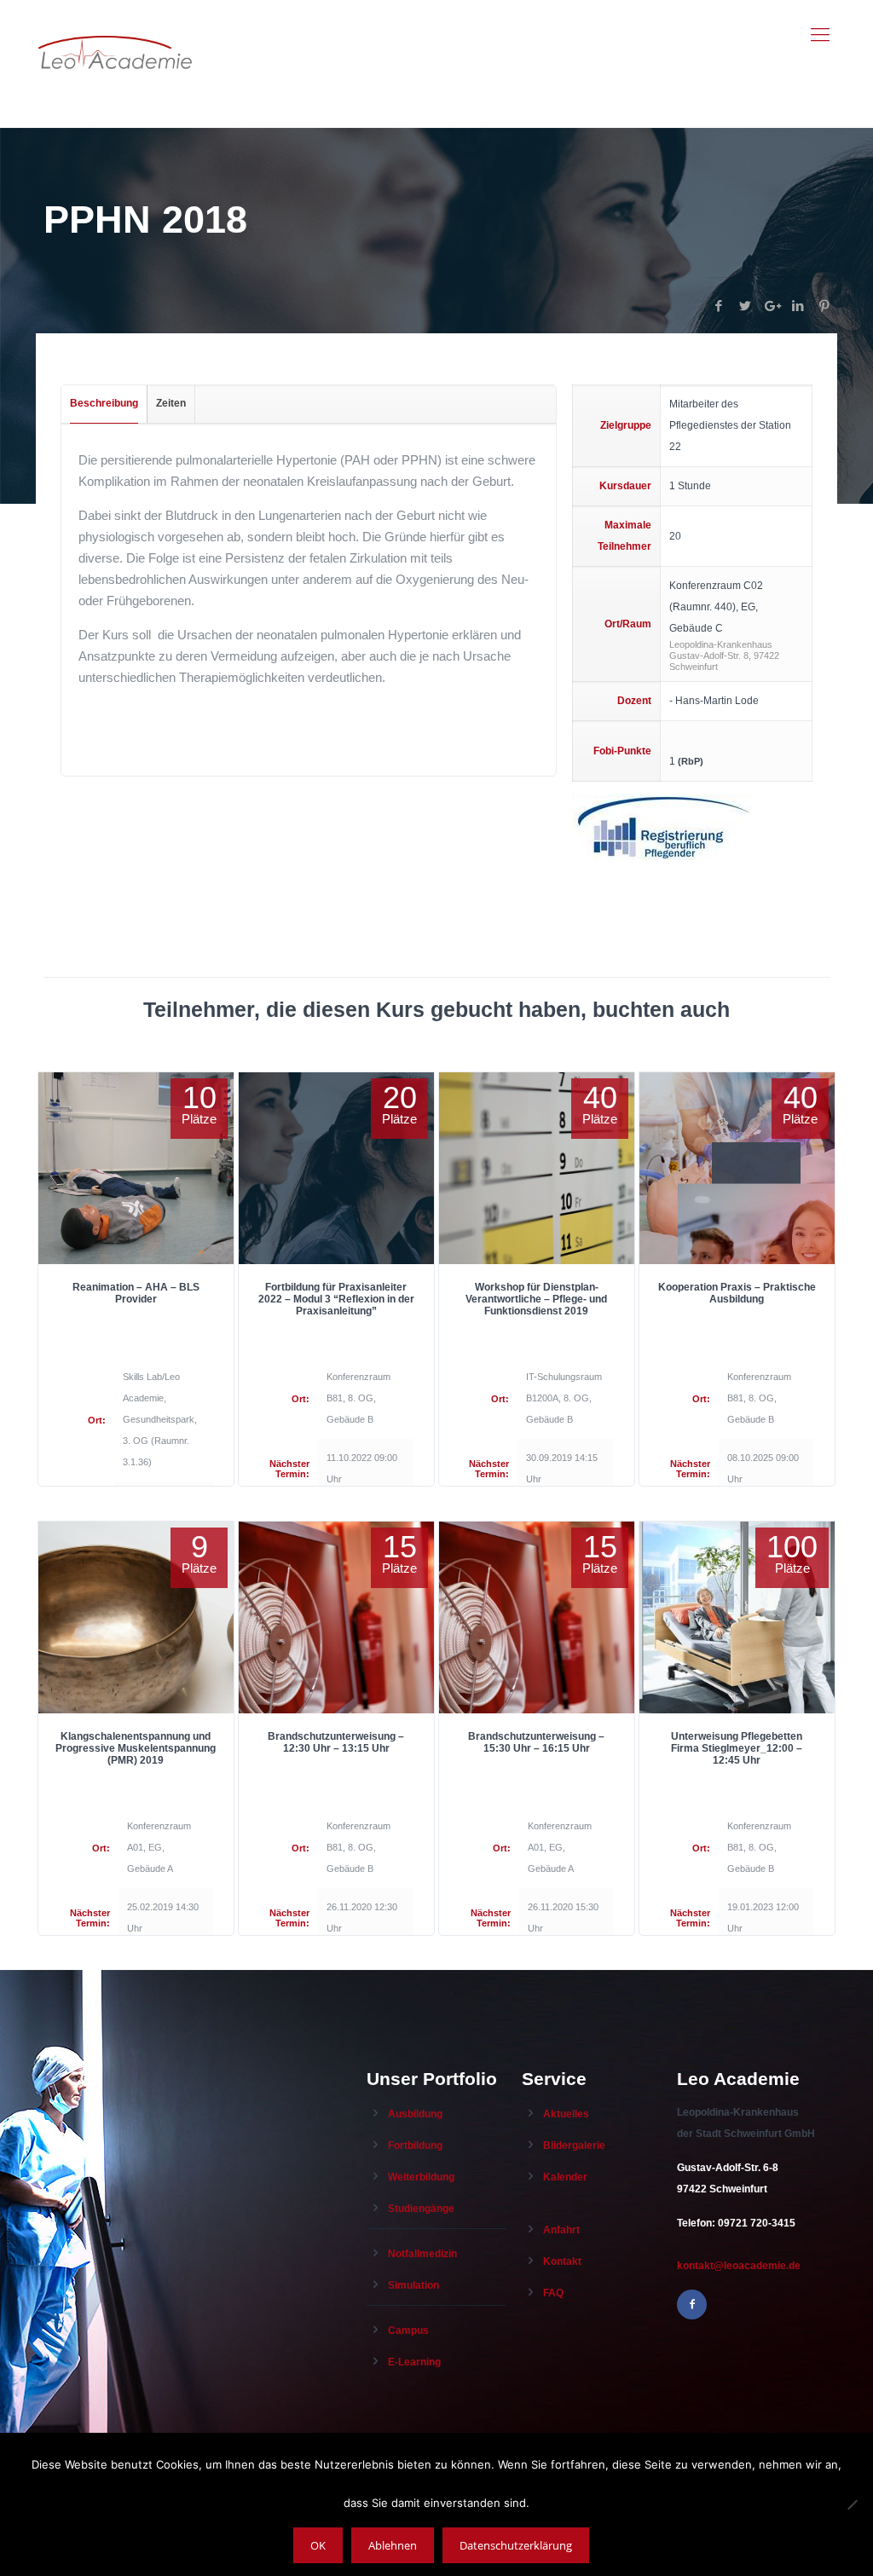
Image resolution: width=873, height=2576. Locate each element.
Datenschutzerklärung (516, 2545)
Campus (408, 2331)
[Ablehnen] (852, 2504)
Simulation (413, 2285)
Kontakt (562, 2261)
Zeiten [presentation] (171, 403)
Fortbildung (415, 2146)
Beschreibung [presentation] (104, 403)
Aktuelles (566, 2114)
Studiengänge (421, 2209)
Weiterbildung (421, 2177)
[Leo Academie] (115, 35)
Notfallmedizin (422, 2254)
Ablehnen (393, 2545)
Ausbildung (415, 2114)
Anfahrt (561, 2230)
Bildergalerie (574, 2146)
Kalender (565, 2177)
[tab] (104, 404)
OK (318, 2545)
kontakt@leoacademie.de (739, 2266)
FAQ (553, 2293)
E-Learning (414, 2362)
